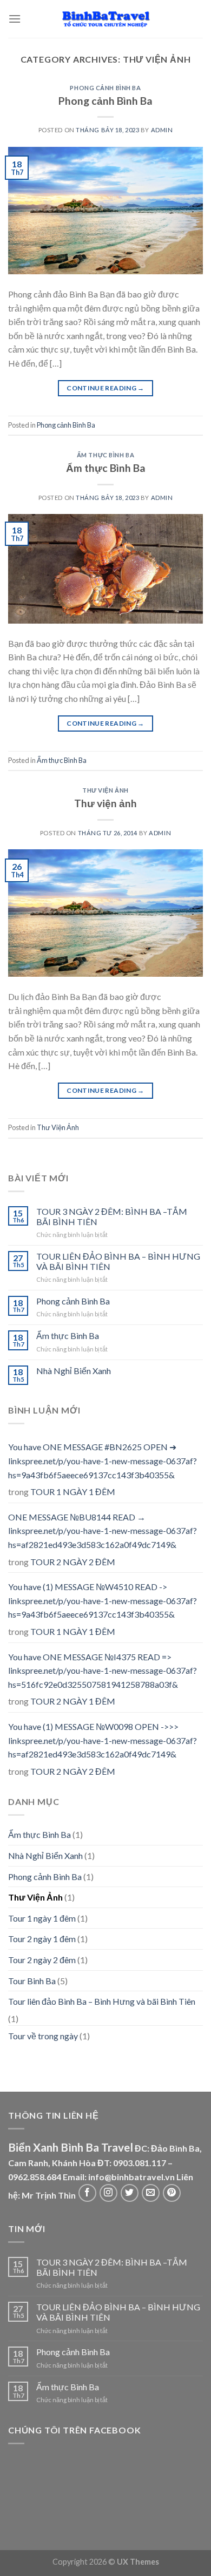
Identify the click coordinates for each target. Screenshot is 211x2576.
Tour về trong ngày (43, 2036)
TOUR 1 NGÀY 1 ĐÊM (73, 1492)
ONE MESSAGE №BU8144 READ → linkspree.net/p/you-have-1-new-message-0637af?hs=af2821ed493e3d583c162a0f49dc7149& (103, 1531)
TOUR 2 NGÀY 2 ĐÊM (73, 1562)
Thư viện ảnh (105, 803)
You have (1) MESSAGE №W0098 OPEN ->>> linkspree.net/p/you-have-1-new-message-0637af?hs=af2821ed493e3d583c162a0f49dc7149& (103, 1740)
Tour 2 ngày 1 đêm (42, 1939)
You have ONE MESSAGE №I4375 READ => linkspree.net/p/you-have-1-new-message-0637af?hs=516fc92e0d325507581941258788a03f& (103, 1671)
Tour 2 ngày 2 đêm (42, 1960)
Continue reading (105, 388)
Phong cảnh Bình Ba (105, 88)
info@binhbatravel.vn (131, 2177)
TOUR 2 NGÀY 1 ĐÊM (73, 1701)
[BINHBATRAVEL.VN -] (105, 19)
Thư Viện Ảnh (105, 790)
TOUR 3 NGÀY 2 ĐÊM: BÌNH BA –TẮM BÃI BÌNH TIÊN (112, 1216)
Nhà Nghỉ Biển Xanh (74, 1371)
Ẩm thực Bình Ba (105, 455)
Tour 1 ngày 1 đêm (42, 1918)
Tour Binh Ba (32, 1981)
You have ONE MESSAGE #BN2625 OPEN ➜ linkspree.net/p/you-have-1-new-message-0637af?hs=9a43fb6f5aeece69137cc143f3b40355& (103, 1461)
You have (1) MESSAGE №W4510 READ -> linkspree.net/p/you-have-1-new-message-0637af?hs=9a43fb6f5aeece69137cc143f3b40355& (103, 1600)
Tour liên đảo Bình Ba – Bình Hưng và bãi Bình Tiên (102, 2001)
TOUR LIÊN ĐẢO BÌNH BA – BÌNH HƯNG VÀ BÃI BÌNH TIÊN (118, 1261)
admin (162, 130)
